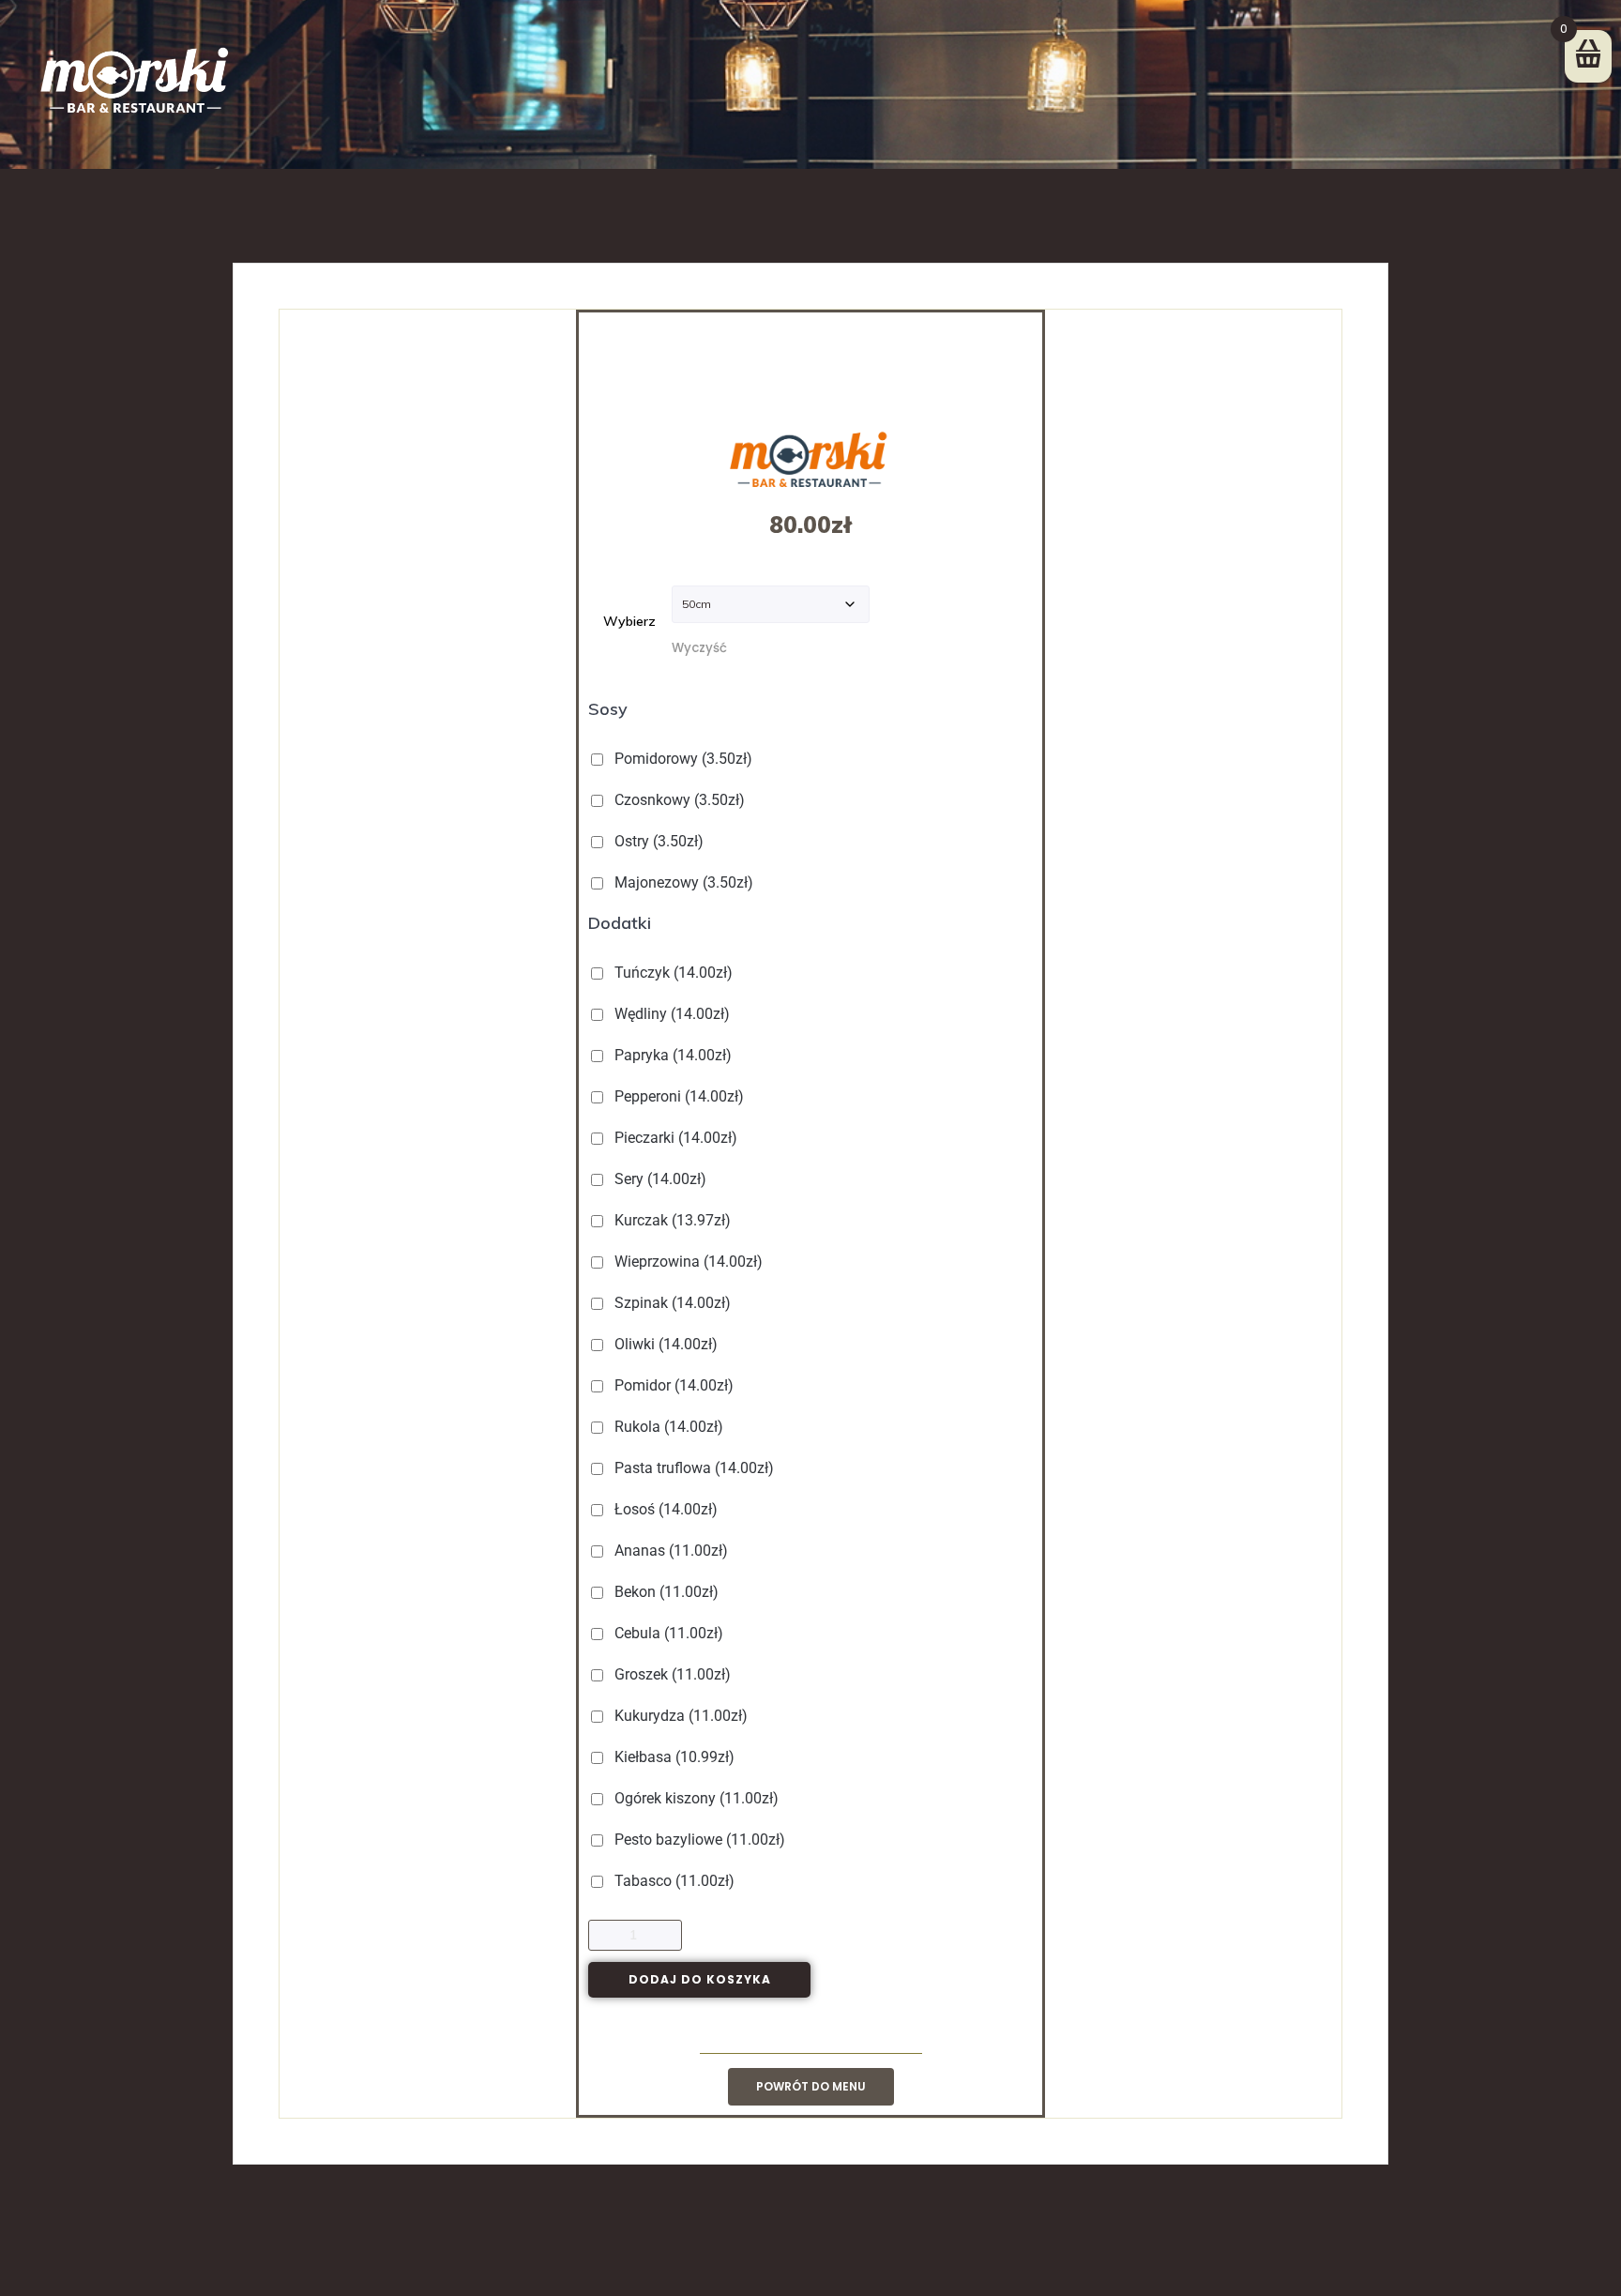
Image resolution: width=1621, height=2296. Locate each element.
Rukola (667, 1427)
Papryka (671, 1055)
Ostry (657, 841)
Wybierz (629, 621)
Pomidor (672, 1385)
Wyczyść (699, 648)
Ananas (669, 1551)
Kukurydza (679, 1716)
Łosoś (664, 1509)
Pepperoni (677, 1096)
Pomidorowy (682, 759)
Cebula (667, 1633)
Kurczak (671, 1220)
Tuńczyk (672, 973)
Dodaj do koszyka (700, 1979)
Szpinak (671, 1303)
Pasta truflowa (692, 1468)
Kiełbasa (673, 1757)
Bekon (665, 1592)
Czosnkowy (678, 800)
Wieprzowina (687, 1262)
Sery (659, 1179)
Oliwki (664, 1344)
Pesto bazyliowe (698, 1840)
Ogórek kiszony (695, 1798)
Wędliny (670, 1014)
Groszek (671, 1674)
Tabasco (673, 1881)
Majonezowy (682, 882)
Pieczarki (674, 1138)
